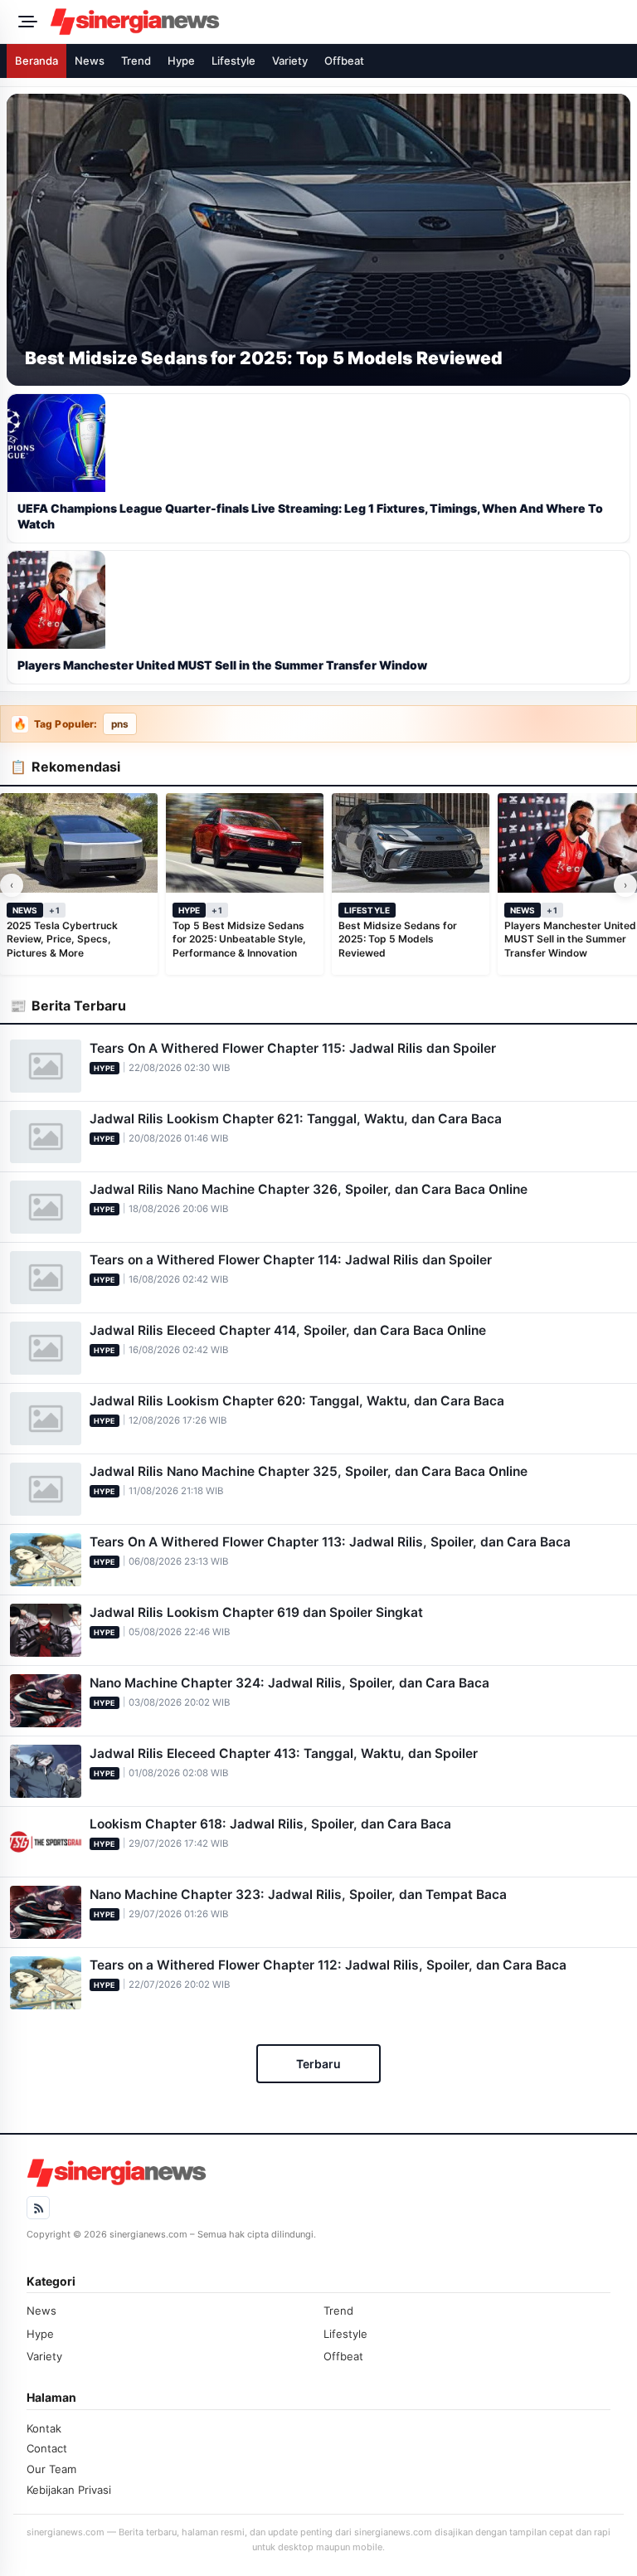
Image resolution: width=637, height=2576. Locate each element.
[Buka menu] (25, 22)
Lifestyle (233, 61)
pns (120, 724)
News (90, 61)
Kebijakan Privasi (69, 2490)
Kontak (44, 2428)
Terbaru (318, 2064)
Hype (181, 61)
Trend (136, 61)
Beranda (36, 61)
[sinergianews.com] (338, 22)
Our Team (51, 2469)
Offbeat (344, 61)
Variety (290, 61)
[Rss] (38, 2208)
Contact (47, 2448)
